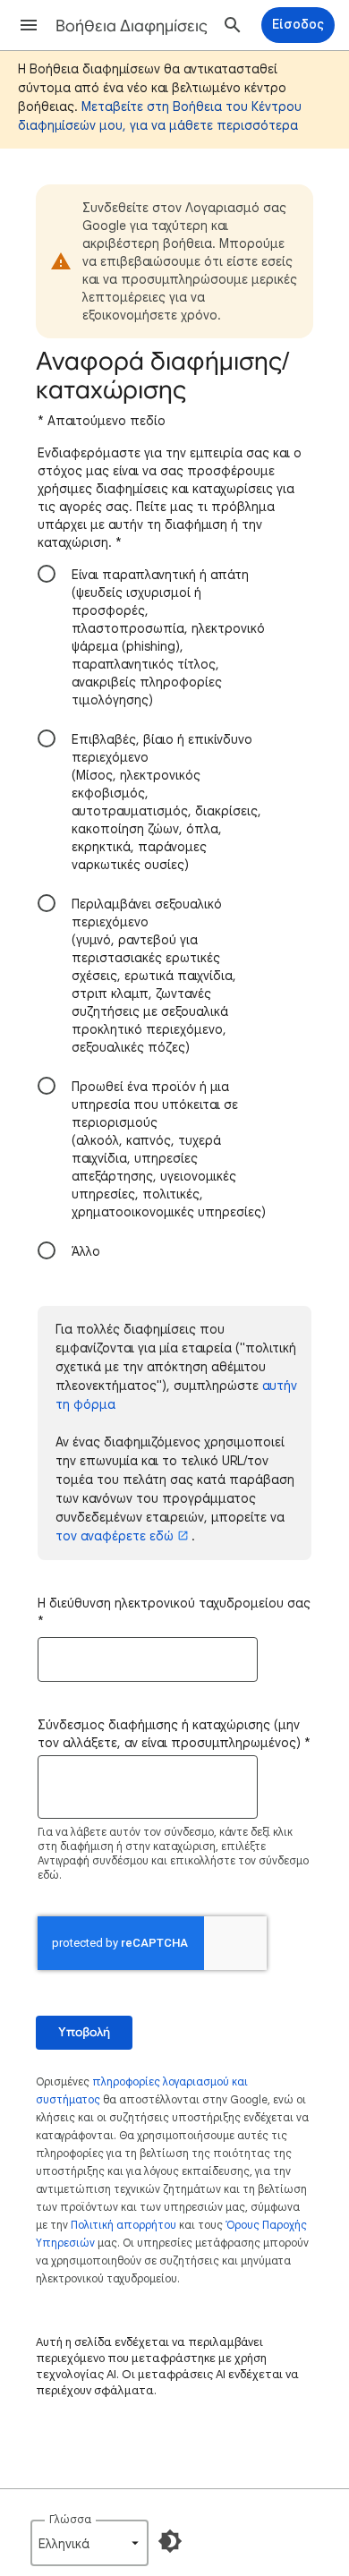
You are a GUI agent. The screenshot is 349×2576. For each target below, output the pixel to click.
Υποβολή (84, 2032)
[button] (29, 25)
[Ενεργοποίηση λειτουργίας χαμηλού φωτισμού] (170, 2541)
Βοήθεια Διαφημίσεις (132, 26)
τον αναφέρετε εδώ (115, 1536)
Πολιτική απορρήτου (123, 2225)
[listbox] (89, 2543)
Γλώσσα (70, 2519)
